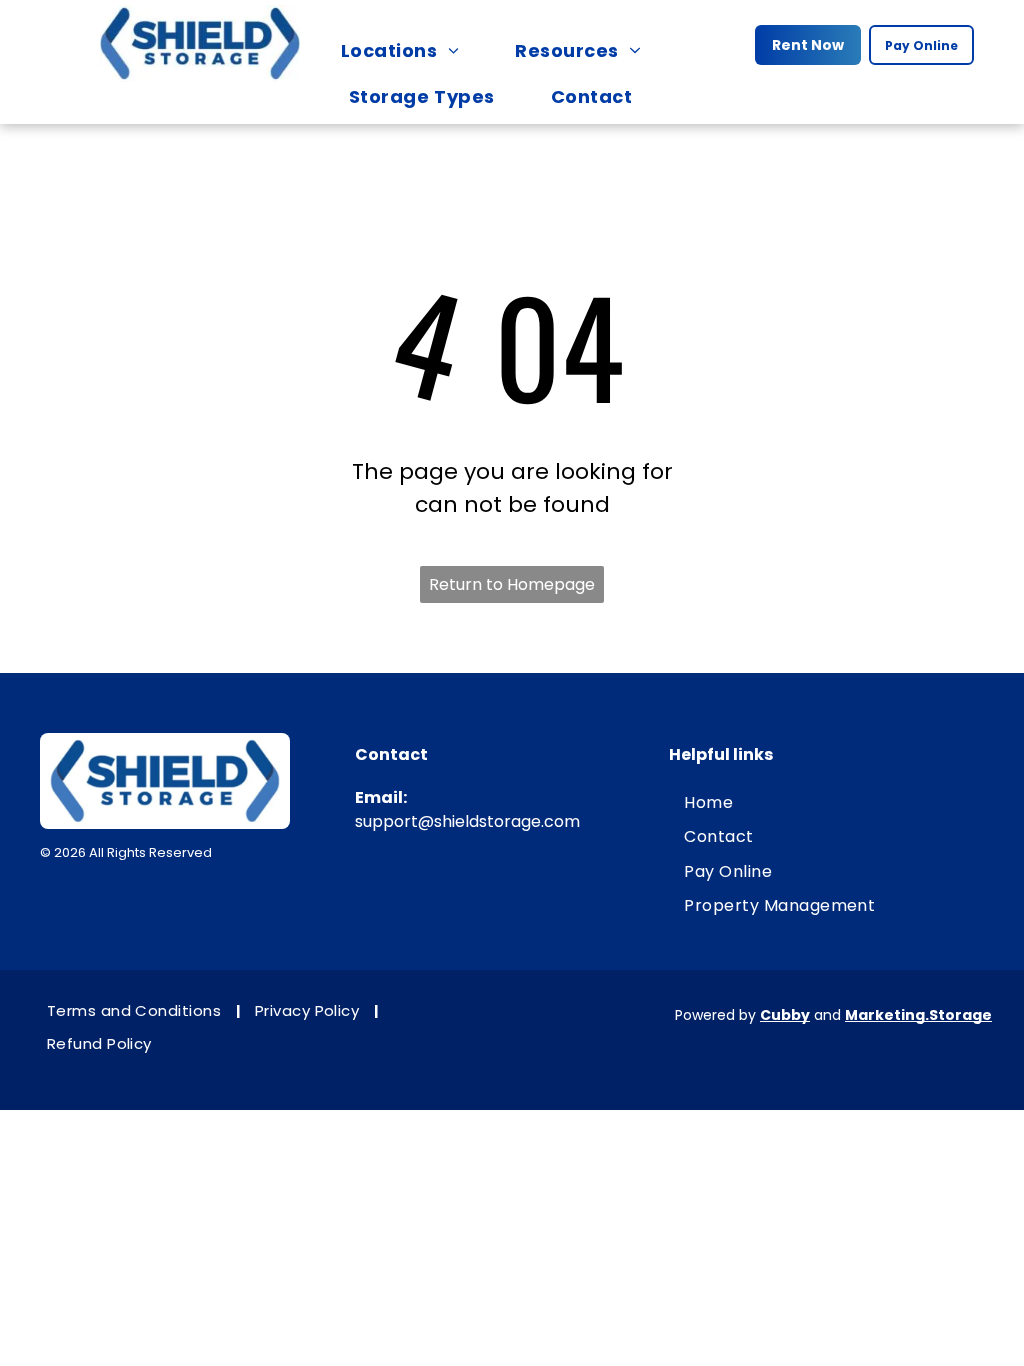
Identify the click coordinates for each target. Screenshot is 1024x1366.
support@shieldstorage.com (467, 821)
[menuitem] (410, 50)
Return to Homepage (512, 584)
